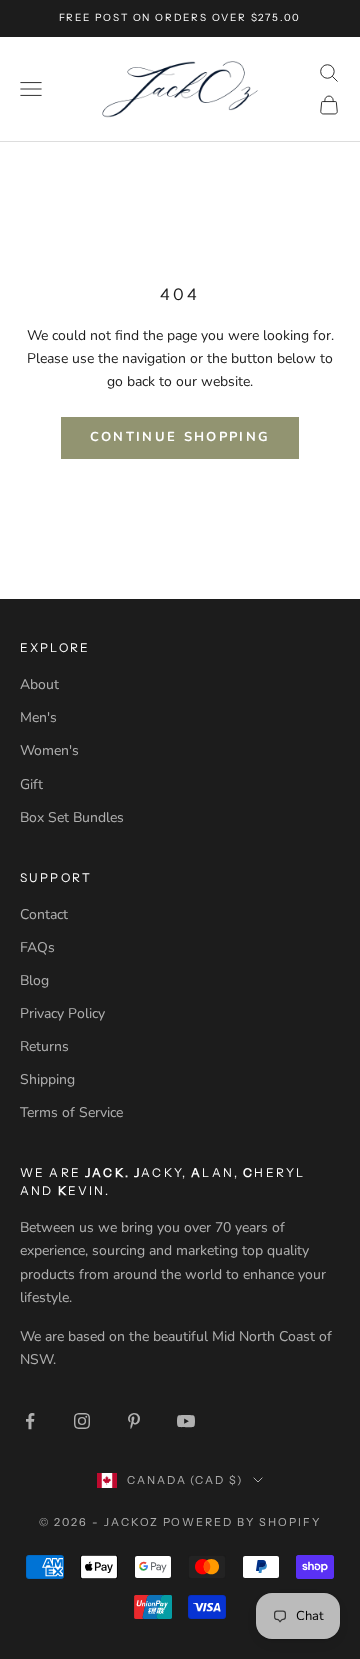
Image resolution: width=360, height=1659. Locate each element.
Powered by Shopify (242, 1522)
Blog (34, 980)
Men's (38, 717)
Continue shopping (180, 437)
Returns (44, 1046)
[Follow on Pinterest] (134, 1421)
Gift (31, 784)
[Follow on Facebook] (30, 1421)
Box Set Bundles (72, 817)
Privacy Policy (62, 1013)
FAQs (37, 947)
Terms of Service (71, 1112)
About (39, 684)
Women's (49, 750)
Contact (44, 914)
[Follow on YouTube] (186, 1421)
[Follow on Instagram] (82, 1421)
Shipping (47, 1079)
